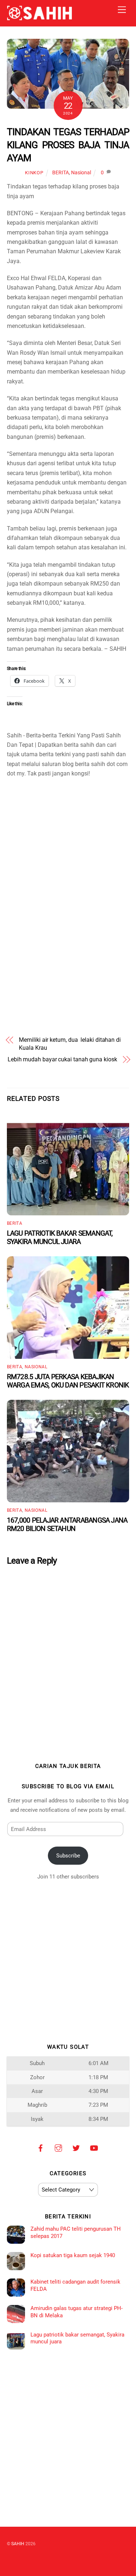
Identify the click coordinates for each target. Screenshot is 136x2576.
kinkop (34, 173)
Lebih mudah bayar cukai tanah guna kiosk (62, 1059)
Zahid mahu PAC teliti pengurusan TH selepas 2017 (76, 2232)
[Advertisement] (68, 831)
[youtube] (94, 2147)
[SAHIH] (40, 17)
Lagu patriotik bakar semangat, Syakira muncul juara (60, 1237)
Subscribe (68, 1856)
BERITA (61, 173)
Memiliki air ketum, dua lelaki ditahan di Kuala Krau (70, 1044)
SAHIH (18, 2544)
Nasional (81, 173)
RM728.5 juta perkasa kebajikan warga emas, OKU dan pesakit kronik (68, 1381)
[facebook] (41, 2147)
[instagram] (58, 2147)
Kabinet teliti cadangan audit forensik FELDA (75, 2285)
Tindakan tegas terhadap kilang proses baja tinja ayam (68, 145)
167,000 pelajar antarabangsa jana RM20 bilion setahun (67, 1524)
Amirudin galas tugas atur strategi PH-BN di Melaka (77, 2312)
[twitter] (76, 2147)
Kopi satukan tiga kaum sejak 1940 (73, 2255)
